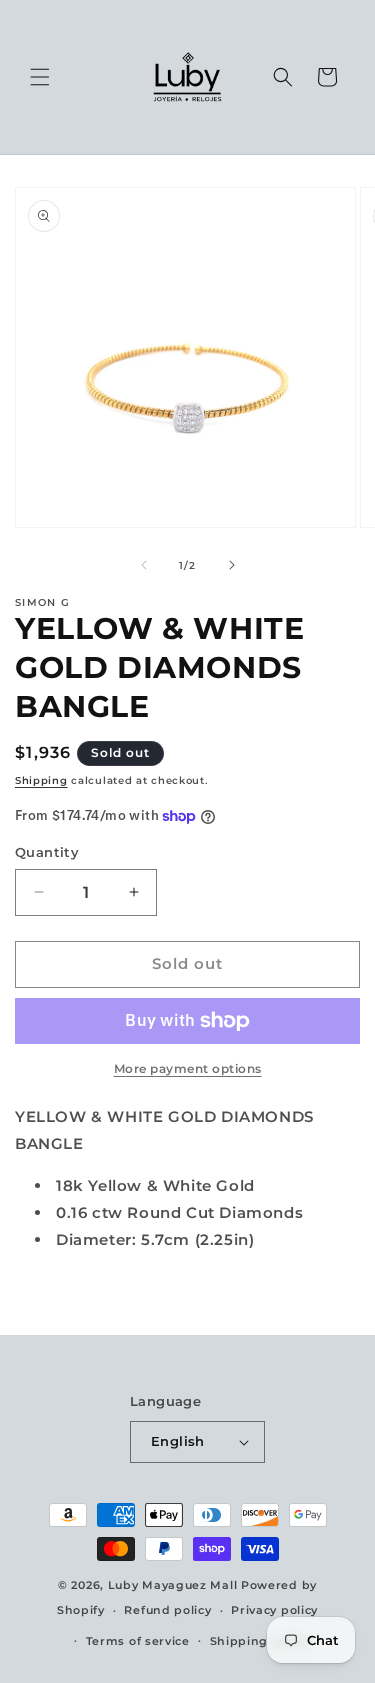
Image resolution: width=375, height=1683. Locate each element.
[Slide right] (232, 565)
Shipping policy (260, 1641)
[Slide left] (144, 565)
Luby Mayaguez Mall (173, 1585)
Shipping (41, 780)
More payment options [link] (188, 1068)
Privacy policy (274, 1610)
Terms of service (138, 1641)
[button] (40, 77)
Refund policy (167, 1610)
